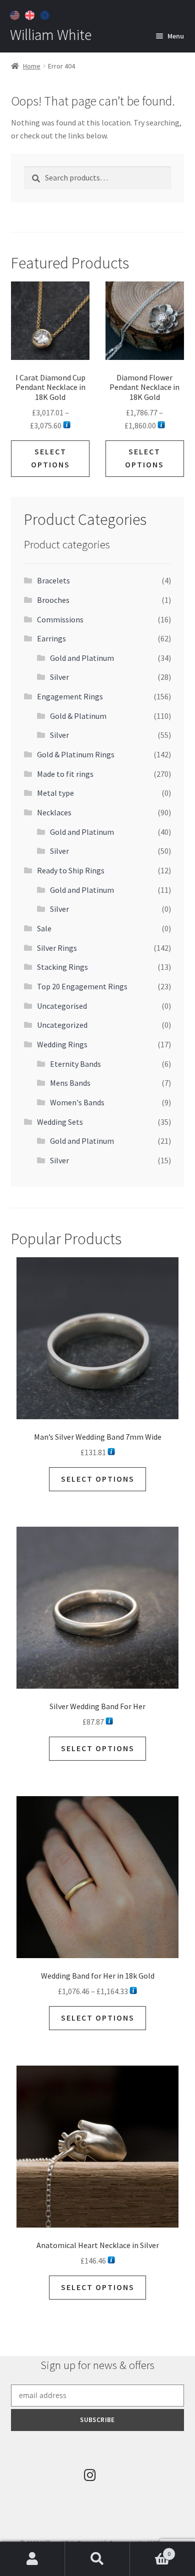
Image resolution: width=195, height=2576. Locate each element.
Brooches (53, 600)
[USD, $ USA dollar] (16, 14)
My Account (32, 2559)
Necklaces (54, 812)
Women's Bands (77, 1102)
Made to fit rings (65, 774)
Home (32, 66)
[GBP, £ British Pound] (31, 14)
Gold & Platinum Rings (76, 754)
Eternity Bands (75, 1064)
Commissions (60, 619)
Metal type (55, 793)
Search (97, 2559)
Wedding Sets (60, 1122)
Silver (59, 677)
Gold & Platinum (78, 716)
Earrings (51, 638)
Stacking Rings (62, 967)
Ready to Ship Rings (71, 870)
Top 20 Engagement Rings (82, 986)
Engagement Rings (70, 696)
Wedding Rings (62, 1044)
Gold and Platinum (82, 658)
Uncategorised (62, 1006)
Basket (150, 2550)
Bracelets (53, 580)
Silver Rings (57, 948)
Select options (50, 458)
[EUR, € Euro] (46, 14)
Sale (44, 928)
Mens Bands (70, 1083)
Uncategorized (62, 1025)
